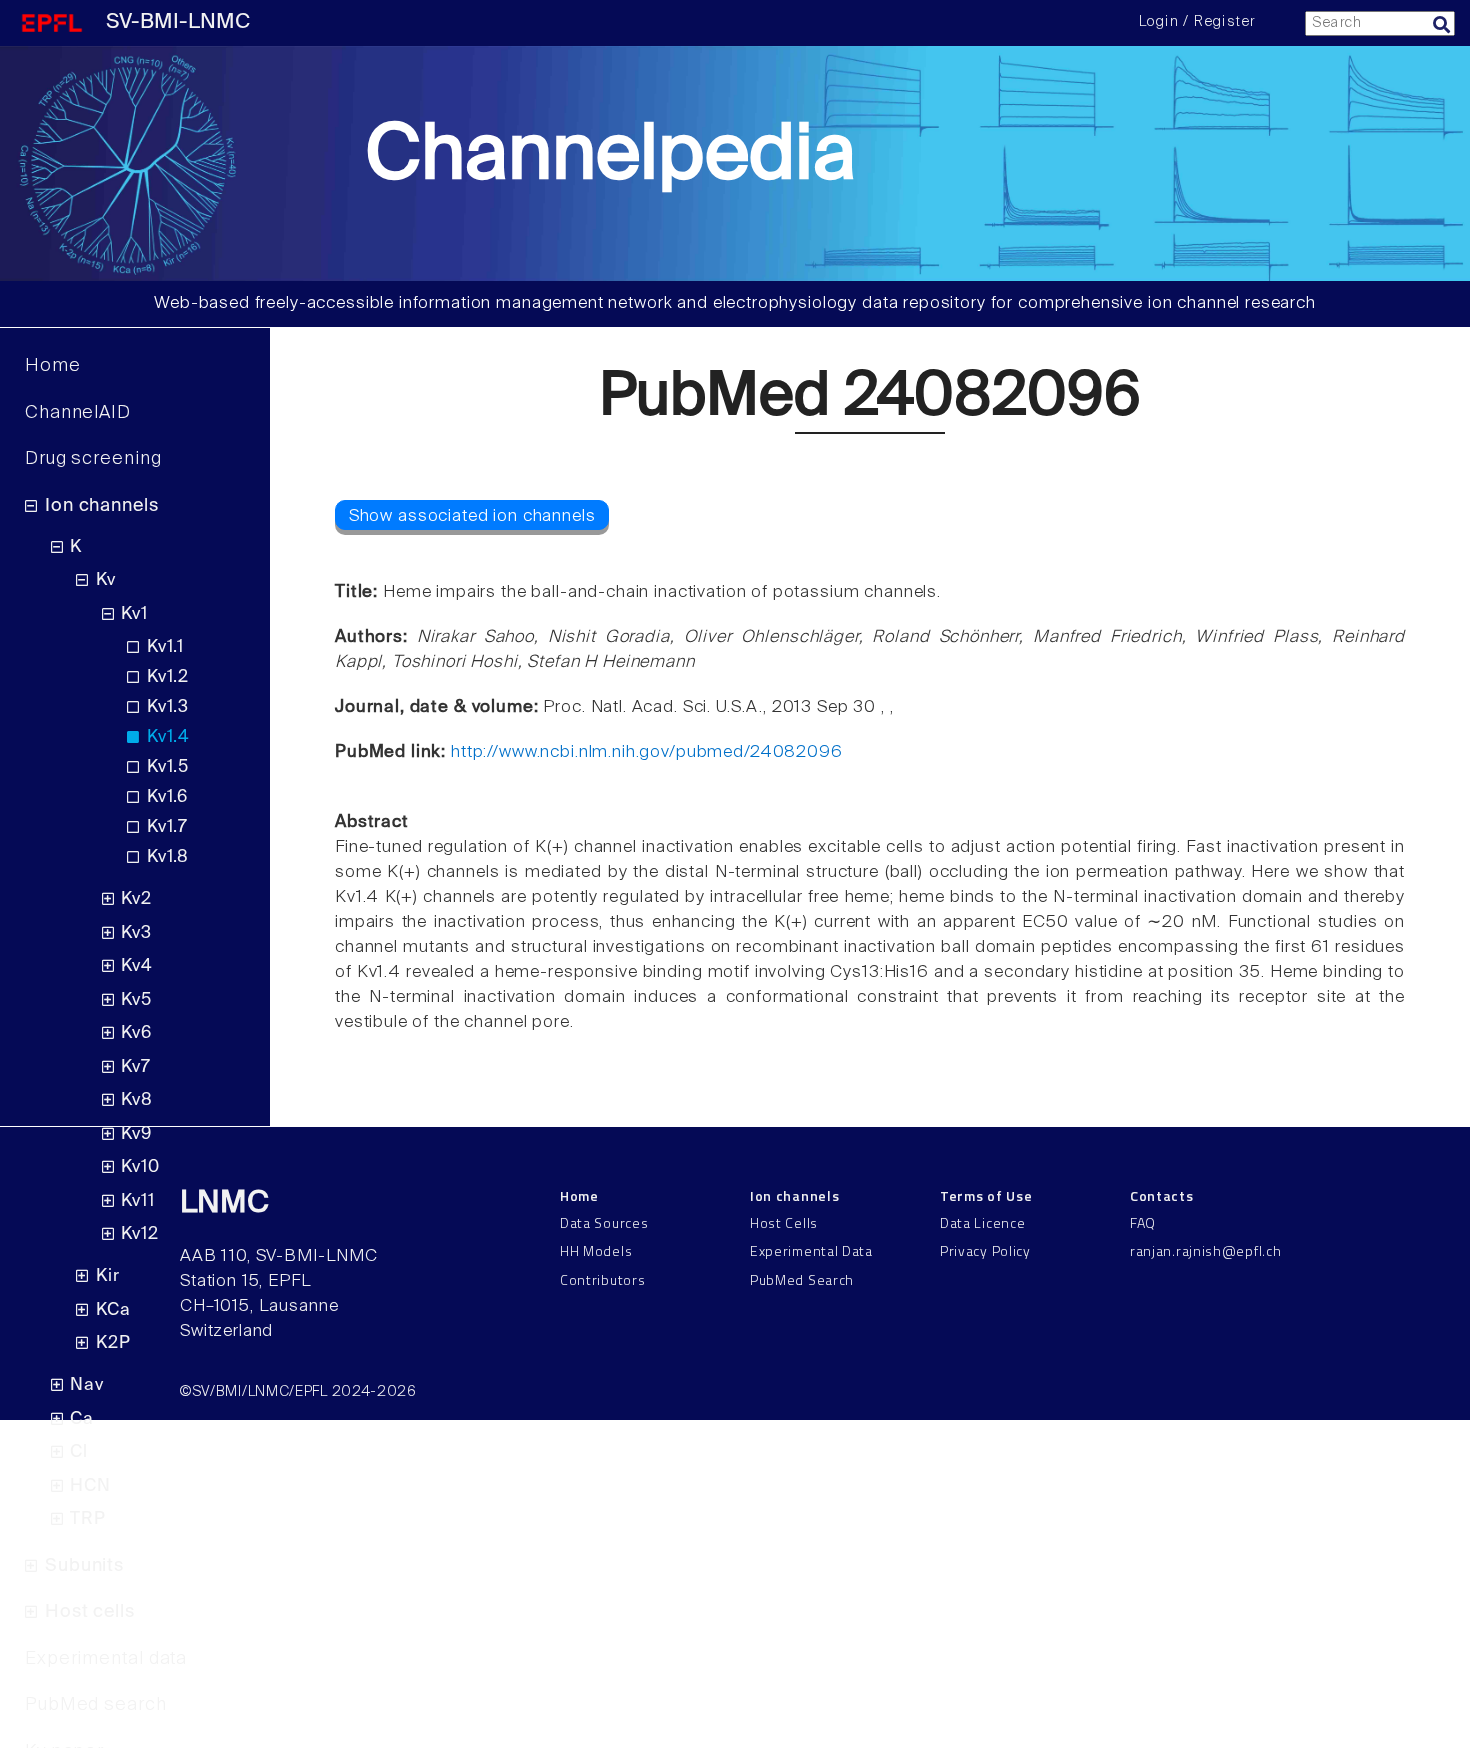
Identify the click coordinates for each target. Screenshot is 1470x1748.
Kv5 (136, 1000)
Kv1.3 (168, 707)
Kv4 (137, 966)
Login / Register (1197, 22)
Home (53, 366)
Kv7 (136, 1067)
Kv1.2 (168, 677)
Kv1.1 (165, 647)
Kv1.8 (168, 857)
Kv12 (139, 1234)
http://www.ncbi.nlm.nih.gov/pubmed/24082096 (647, 752)
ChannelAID (78, 413)
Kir (108, 1276)
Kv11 (137, 1201)
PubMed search (96, 1705)
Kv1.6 (167, 797)
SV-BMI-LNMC (178, 22)
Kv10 (140, 1167)
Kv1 (134, 614)
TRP (88, 1519)
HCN (90, 1486)
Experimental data (106, 1659)
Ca (82, 1419)
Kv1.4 (168, 737)
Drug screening (93, 459)
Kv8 (137, 1100)
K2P (113, 1343)
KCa (113, 1310)
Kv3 (136, 933)
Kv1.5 (168, 767)
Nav (87, 1385)
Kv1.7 (167, 827)
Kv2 (136, 899)
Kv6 (136, 1033)
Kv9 (136, 1134)
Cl (79, 1452)
